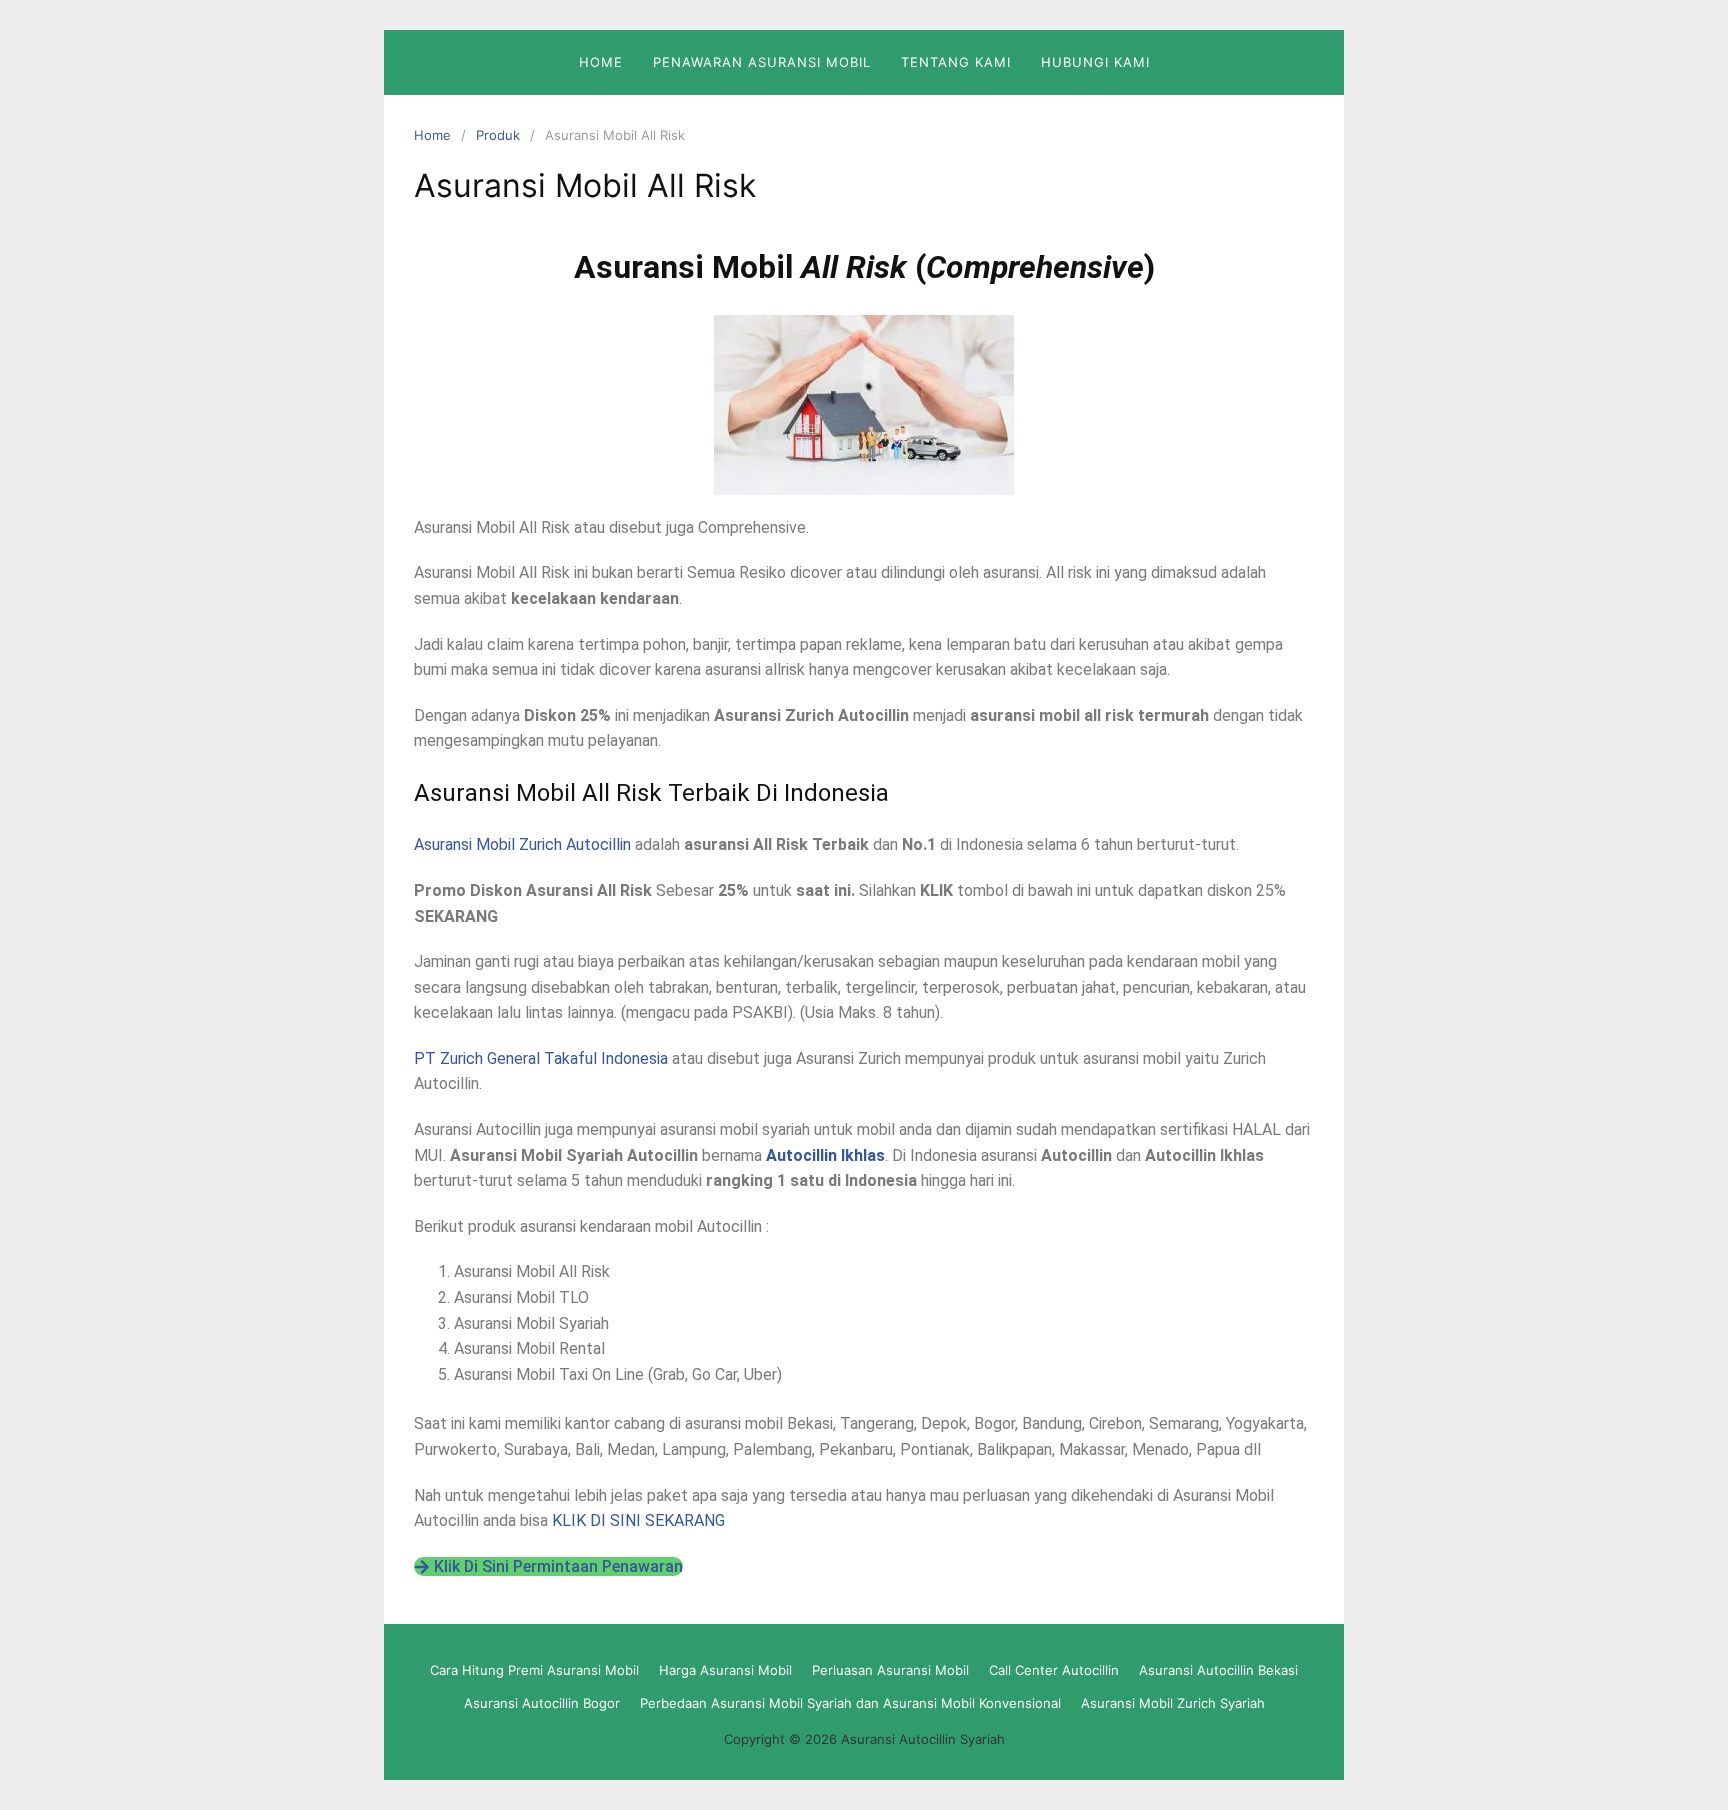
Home (601, 62)
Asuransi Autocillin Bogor (542, 1703)
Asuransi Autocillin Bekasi (1218, 1670)
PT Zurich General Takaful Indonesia (541, 1058)
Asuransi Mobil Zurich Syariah (1173, 1703)
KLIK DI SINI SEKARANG (638, 1520)
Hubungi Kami (1095, 62)
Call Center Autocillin (1054, 1670)
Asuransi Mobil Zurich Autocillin (522, 844)
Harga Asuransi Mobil (725, 1670)
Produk (498, 135)
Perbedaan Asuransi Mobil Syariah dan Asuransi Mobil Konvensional (850, 1703)
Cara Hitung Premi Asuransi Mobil (534, 1670)
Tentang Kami (956, 62)
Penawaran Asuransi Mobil (762, 62)
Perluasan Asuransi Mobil (890, 1670)
